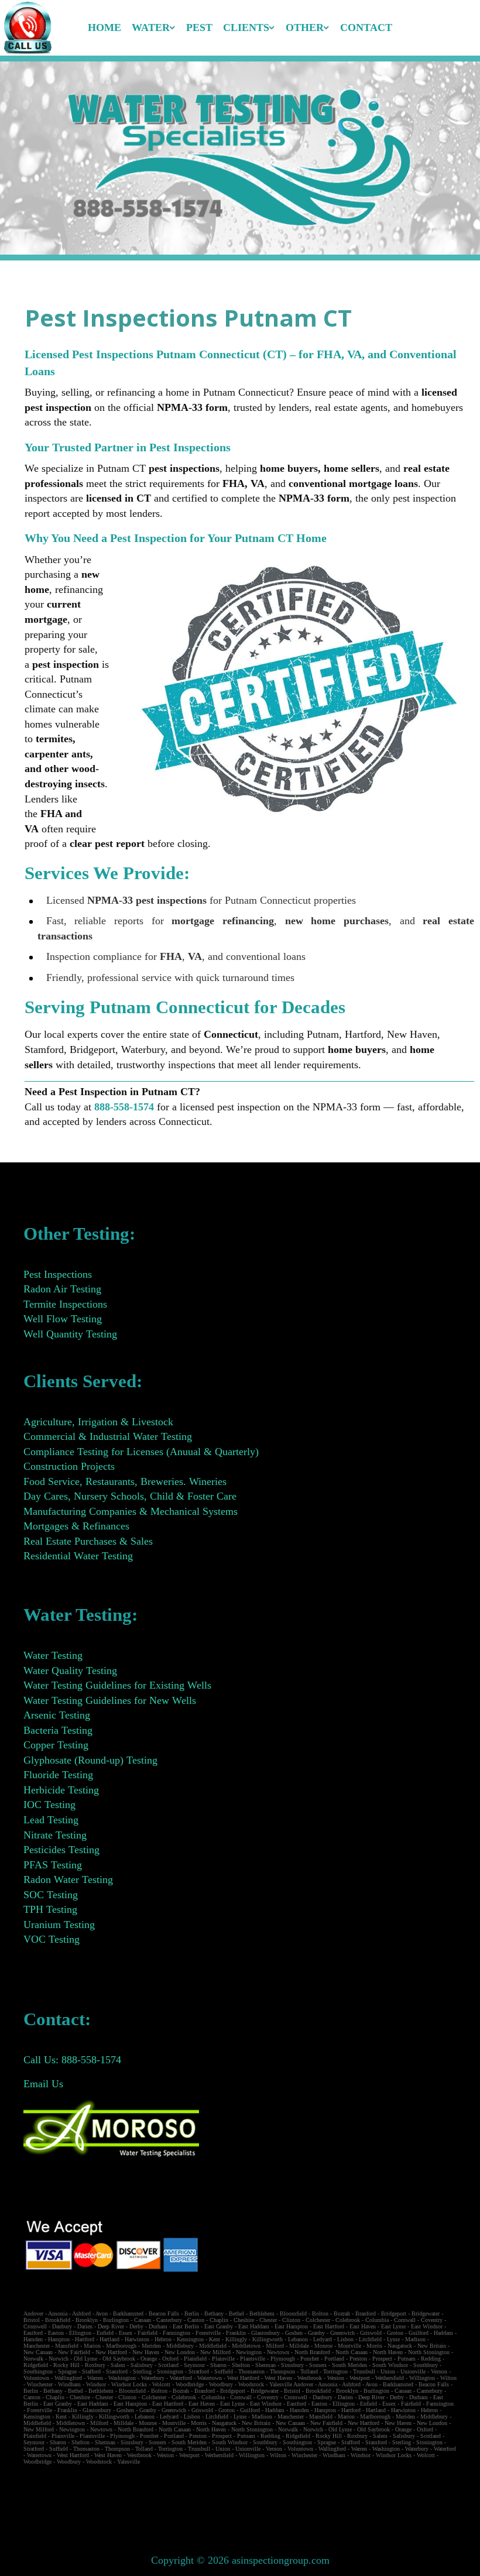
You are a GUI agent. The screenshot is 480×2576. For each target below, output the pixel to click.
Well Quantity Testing (70, 1334)
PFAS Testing (53, 1865)
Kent (215, 2339)
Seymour (194, 2365)
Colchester (318, 2320)
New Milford (215, 2352)
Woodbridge (190, 2384)
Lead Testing (51, 1820)
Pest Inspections (58, 1274)
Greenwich (342, 2333)
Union (388, 2371)
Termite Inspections (65, 1304)
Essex (126, 2333)
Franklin (236, 2333)
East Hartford (329, 2326)
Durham (158, 2326)
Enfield (105, 2333)
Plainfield (195, 2359)
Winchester (40, 2384)
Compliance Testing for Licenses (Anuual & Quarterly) (141, 1452)
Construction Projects (69, 1466)
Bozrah (342, 2313)
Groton (395, 2333)
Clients (246, 28)
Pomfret (310, 2359)
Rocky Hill (66, 2365)
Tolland (309, 2371)
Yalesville (281, 2384)
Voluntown (36, 2378)
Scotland (168, 2365)
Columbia (377, 2320)
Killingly (236, 2339)
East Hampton (291, 2326)
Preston (358, 2359)
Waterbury (153, 2378)
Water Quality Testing (70, 1671)
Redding (431, 2359)
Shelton (241, 2365)
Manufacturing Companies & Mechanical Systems (131, 1511)
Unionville (413, 2371)
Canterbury (169, 2320)
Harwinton (137, 2339)
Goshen (294, 2333)
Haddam (443, 2333)
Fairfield (148, 2333)
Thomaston (251, 2371)
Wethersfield (390, 2378)
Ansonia (58, 2313)
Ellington (80, 2333)
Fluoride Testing (58, 1775)
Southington (38, 2371)
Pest (199, 28)
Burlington (116, 2320)
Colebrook (348, 2320)
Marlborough (121, 2346)
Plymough (283, 2359)
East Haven (363, 2326)
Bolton (320, 2313)
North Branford (312, 2352)
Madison (415, 2339)
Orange (149, 2359)
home (104, 28)
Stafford (91, 2371)
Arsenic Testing (57, 1715)
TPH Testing (50, 1909)
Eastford (33, 2333)
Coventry (432, 2320)
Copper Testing (56, 1745)
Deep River (111, 2326)
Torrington (335, 2371)
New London (180, 2352)
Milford (275, 2346)
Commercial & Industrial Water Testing (108, 1436)
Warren (95, 2378)
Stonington (170, 2371)
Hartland (109, 2339)
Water (151, 28)
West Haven (278, 2378)
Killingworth (268, 2339)
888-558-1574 (124, 1107)
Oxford (170, 2359)
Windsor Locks (129, 2384)
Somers (318, 2365)
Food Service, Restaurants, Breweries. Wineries (125, 1481)
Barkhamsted (128, 2313)
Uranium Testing (59, 1925)
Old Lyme (85, 2359)
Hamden (33, 2339)
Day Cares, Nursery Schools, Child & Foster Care (130, 1496)
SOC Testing (51, 1895)
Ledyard (323, 2339)
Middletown (246, 2346)
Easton (56, 2333)
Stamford (117, 2371)
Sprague (67, 2371)
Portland (334, 2359)
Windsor (96, 2384)
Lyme (393, 2339)
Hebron (163, 2339)
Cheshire (244, 2320)
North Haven (388, 2352)
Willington (422, 2378)
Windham (69, 2384)
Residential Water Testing (78, 1556)
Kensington (190, 2339)
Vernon (439, 2371)
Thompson (282, 2371)
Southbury (426, 2365)
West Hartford (243, 2378)
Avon (102, 2313)
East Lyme (393, 2326)
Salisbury (142, 2365)
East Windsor (427, 2326)
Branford (366, 2313)
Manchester (37, 2346)
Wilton (448, 2378)
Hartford (85, 2339)
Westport (360, 2378)
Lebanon (298, 2339)
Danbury (62, 2326)
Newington (249, 2352)
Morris (374, 2346)
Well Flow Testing (63, 1319)
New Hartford (111, 2352)
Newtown (278, 2352)
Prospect (382, 2359)
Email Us (43, 2084)
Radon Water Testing (68, 1879)
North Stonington (429, 2352)
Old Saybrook (119, 2359)
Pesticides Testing (61, 1850)
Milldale (299, 2346)
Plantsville (253, 2359)
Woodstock (251, 2384)
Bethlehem (262, 2313)
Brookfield (58, 2320)
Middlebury (180, 2346)
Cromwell (35, 2326)
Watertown (210, 2378)
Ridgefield (36, 2365)
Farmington (176, 2333)
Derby (136, 2326)
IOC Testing (49, 1805)
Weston (336, 2378)
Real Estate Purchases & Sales (88, 1541)
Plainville (223, 2359)
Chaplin (219, 2320)
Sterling (142, 2371)
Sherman (265, 2365)
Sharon (218, 2365)
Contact (366, 28)
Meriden (151, 2346)
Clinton (291, 2320)
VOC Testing (52, 1939)
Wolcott (161, 2384)
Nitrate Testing (55, 1835)
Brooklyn (87, 2320)
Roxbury (95, 2365)
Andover (33, 2313)
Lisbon (345, 2339)
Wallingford (68, 2378)
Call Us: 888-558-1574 (72, 2060)
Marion (92, 2346)
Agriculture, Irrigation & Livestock (98, 1422)
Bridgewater (426, 2313)
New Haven (146, 2352)
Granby (316, 2333)
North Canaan (352, 2352)
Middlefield (213, 2346)
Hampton (59, 2339)
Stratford (199, 2371)
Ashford (81, 2313)
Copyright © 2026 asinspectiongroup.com (240, 2560)
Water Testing (53, 1655)
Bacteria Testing (58, 1730)
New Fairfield (74, 2352)
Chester (268, 2320)
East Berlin (186, 2326)
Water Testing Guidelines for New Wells (110, 1700)
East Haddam (254, 2326)
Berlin (192, 2313)
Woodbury (221, 2384)
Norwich (59, 2359)
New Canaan (38, 2352)
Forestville (208, 2333)
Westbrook (310, 2378)
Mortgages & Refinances (76, 1526)
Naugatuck (400, 2346)
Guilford (419, 2333)
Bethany (214, 2313)
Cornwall (405, 2320)
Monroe (323, 2346)
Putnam (407, 2359)
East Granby (219, 2326)
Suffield (224, 2371)
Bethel (236, 2313)
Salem (118, 2365)
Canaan (143, 2320)
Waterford (181, 2378)
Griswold (371, 2333)
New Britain (432, 2346)
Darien (85, 2326)
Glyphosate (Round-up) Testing (90, 1760)
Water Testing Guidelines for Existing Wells (117, 1685)
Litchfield (370, 2339)
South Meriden (349, 2365)
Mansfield (67, 2346)
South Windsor (390, 2365)
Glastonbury (265, 2333)
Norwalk (33, 2359)
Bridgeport (394, 2313)
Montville (349, 2346)
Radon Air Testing (62, 1289)
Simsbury (292, 2365)
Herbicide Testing (61, 1790)
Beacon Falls (164, 2313)
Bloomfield (293, 2313)
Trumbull (364, 2371)
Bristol (32, 2320)
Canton (196, 2320)
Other (305, 28)
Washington (122, 2378)
